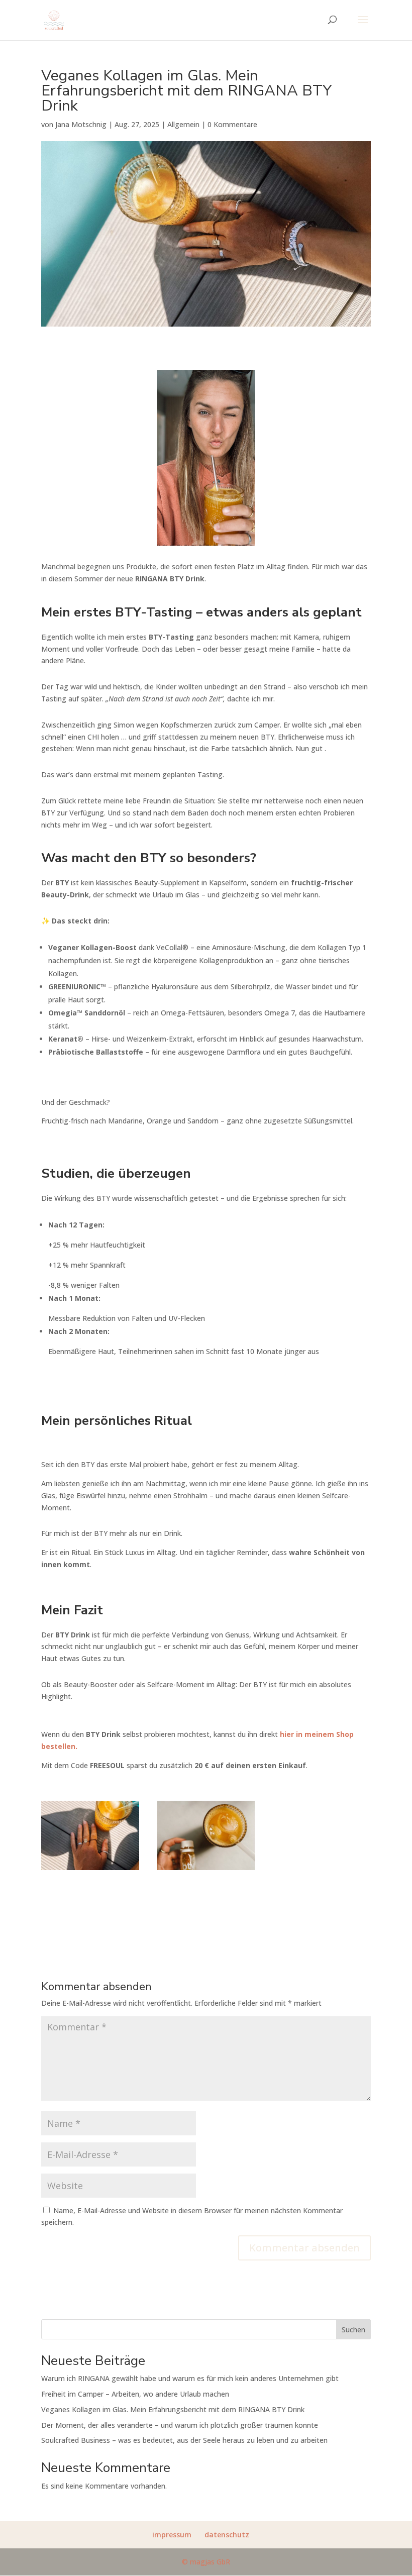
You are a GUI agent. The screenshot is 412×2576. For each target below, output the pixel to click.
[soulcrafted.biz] (90, 1870)
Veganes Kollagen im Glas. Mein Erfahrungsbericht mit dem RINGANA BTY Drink (173, 2409)
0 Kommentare (232, 124)
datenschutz (227, 2535)
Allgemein (183, 124)
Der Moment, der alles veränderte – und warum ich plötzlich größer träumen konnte (180, 2425)
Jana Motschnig (81, 124)
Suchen (353, 2330)
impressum (172, 2535)
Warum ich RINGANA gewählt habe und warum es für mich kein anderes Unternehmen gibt (190, 2378)
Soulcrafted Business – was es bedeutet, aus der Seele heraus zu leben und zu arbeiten (184, 2440)
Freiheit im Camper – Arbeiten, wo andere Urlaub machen (135, 2394)
